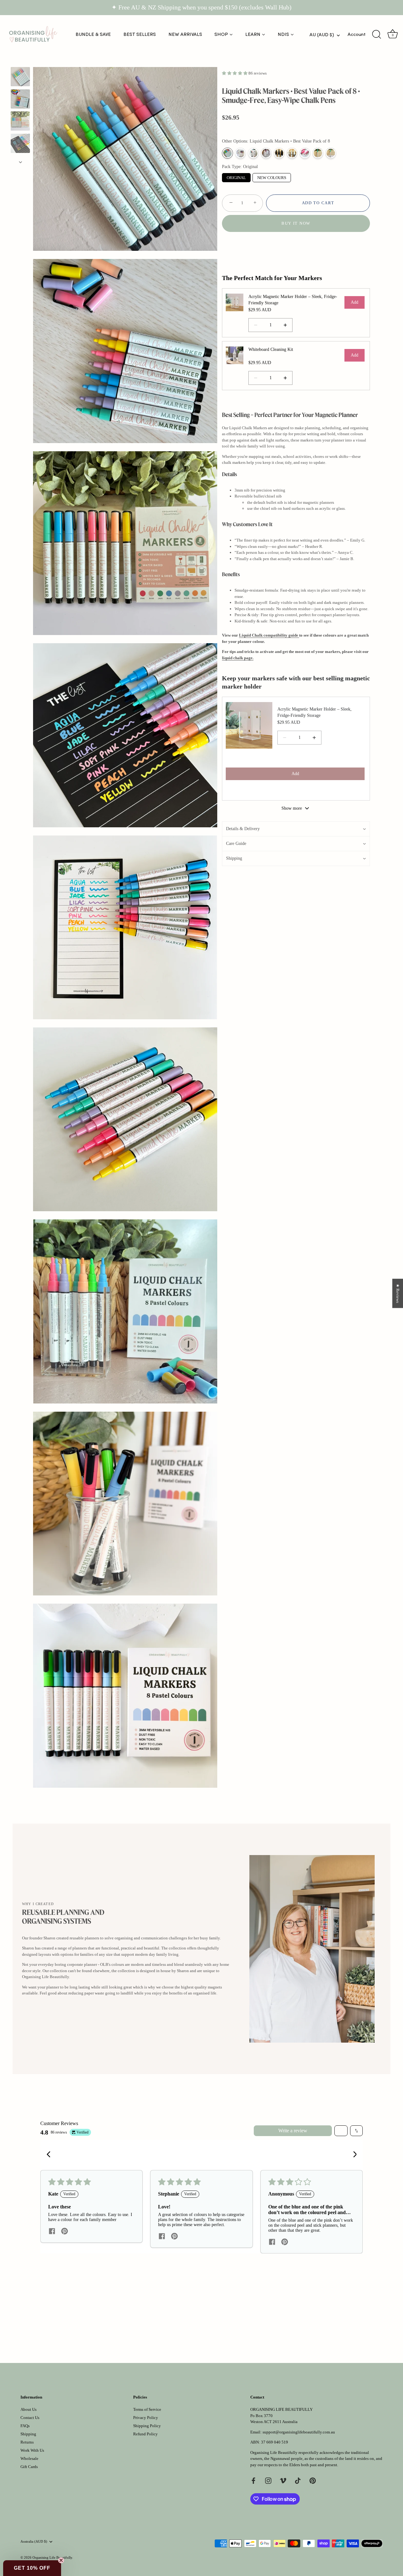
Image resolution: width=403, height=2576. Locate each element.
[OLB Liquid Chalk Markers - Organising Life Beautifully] (20, 121)
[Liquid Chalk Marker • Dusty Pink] (305, 153)
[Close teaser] (61, 2560)
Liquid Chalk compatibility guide (269, 635)
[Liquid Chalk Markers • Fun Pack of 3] (253, 153)
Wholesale (29, 2458)
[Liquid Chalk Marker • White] (292, 153)
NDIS (283, 34)
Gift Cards (29, 2467)
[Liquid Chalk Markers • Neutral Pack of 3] (266, 153)
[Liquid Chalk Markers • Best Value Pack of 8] (227, 153)
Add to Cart (318, 203)
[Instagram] (268, 2480)
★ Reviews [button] (398, 1294)
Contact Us (30, 2418)
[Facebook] (253, 2480)
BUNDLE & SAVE (93, 34)
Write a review (293, 2131)
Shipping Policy (147, 2426)
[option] (20, 78)
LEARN (253, 34)
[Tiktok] (298, 2480)
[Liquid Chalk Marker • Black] (279, 153)
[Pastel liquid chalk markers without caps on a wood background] (20, 99)
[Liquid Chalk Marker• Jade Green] (331, 153)
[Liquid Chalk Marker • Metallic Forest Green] (318, 153)
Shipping (28, 2434)
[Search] (377, 35)
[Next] (20, 162)
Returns (27, 2442)
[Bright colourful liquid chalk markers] (20, 77)
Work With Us (32, 2450)
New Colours (272, 177)
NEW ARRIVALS (185, 34)
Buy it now (296, 223)
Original (236, 177)
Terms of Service (147, 2409)
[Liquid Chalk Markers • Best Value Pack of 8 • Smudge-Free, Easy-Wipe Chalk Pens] (20, 143)
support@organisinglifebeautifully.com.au (299, 2432)
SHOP (221, 34)
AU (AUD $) (322, 35)
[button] (235, 73)
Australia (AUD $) (34, 2541)
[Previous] (20, 61)
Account (357, 34)
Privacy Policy (146, 2418)
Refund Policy (145, 2434)
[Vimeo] (283, 2480)
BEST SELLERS (140, 34)
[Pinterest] (313, 2480)
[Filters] (341, 2131)
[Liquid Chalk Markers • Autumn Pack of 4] (240, 153)
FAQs (25, 2426)
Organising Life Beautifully (52, 2557)
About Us (28, 2409)
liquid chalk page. (238, 658)
